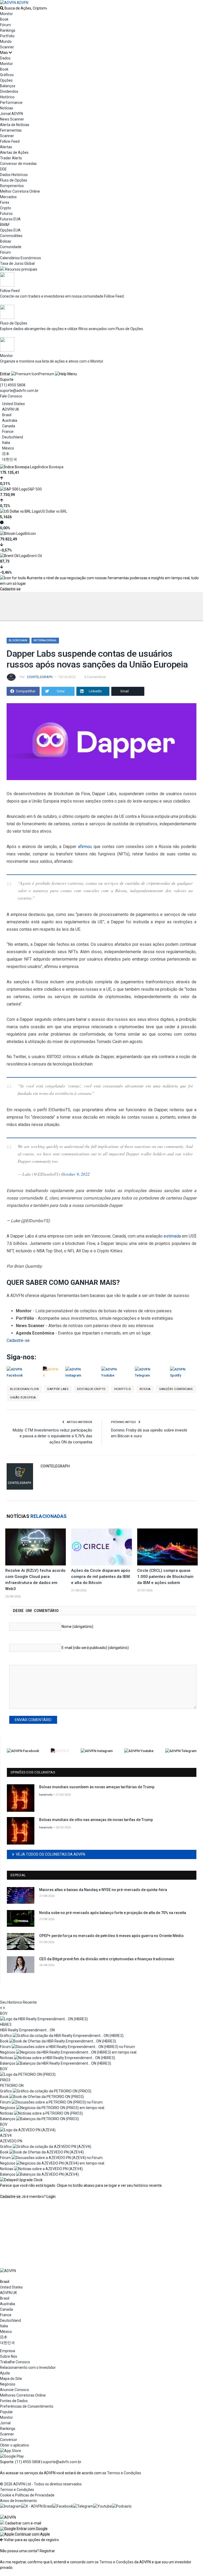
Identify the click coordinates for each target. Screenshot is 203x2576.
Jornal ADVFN (11, 114)
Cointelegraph (40, 677)
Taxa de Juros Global (17, 263)
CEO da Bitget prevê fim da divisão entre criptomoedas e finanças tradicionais (107, 1959)
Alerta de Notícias (15, 125)
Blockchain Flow (24, 1389)
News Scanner (12, 119)
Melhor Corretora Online (20, 191)
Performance (11, 103)
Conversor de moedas (18, 164)
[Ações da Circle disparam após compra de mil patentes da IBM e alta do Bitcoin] (101, 1547)
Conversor (9, 2440)
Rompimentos (12, 186)
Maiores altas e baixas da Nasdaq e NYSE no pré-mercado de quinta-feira (103, 1890)
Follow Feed (10, 141)
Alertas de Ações (14, 152)
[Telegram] (83, 2506)
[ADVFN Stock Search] (2, 8)
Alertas (6, 147)
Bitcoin (30, 534)
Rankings (8, 30)
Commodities (11, 236)
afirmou (85, 847)
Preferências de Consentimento (27, 2406)
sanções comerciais (176, 1389)
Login (51, 2197)
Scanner (7, 47)
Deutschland (13, 437)
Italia (6, 443)
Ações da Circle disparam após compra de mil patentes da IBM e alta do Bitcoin (101, 1577)
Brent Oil (35, 556)
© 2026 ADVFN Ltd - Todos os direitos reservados (41, 2484)
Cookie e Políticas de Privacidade (27, 2495)
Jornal (5, 2423)
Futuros (6, 214)
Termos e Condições (124, 2473)
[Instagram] (11, 2506)
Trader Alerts (11, 158)
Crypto (6, 208)
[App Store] (11, 2451)
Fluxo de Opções (14, 180)
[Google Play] (12, 2456)
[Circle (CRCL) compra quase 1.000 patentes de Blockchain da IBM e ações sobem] (167, 1547)
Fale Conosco (11, 396)
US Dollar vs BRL (54, 511)
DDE (3, 169)
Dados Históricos (14, 175)
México (8, 448)
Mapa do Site (11, 2379)
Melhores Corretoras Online (23, 2395)
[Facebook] (63, 2506)
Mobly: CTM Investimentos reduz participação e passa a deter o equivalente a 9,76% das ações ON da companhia (52, 1436)
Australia (10, 420)
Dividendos (9, 91)
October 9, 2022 (75, 1174)
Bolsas (6, 241)
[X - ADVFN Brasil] (37, 2506)
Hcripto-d (123, 1389)
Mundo (6, 41)
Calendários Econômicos (20, 258)
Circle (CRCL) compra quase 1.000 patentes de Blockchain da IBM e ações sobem (165, 1577)
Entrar (5, 374)
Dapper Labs (58, 1389)
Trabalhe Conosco (15, 2362)
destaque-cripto (91, 1389)
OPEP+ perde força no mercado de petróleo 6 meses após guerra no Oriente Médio (111, 1936)
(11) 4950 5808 (13, 385)
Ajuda (5, 2373)
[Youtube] (103, 2506)
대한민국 (10, 459)
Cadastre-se (10, 589)
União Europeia (23, 1398)
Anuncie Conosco (15, 2390)
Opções (6, 80)
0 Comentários (95, 677)
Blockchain (18, 640)
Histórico (7, 97)
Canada (9, 426)
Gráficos (7, 75)
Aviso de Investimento (19, 2501)
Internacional (45, 640)
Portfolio (7, 36)
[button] (24, 2529)
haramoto (46, 1795)
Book (4, 19)
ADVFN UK (11, 409)
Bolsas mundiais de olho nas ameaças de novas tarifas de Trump (96, 1820)
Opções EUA (10, 230)
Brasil (7, 415)
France (8, 432)
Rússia (145, 1389)
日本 (6, 454)
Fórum (5, 25)
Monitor (6, 14)
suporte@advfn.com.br (19, 391)
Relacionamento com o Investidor (28, 2367)
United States (13, 404)
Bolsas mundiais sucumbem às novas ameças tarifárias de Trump (97, 1787)
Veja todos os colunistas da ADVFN (50, 1854)
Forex (5, 202)
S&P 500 (35, 489)
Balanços (8, 86)
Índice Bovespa (51, 467)
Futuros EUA (10, 219)
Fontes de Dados (14, 2401)
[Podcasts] (122, 2506)
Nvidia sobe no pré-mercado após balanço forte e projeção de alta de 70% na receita (113, 1913)
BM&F (5, 225)
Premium (46, 374)
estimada (172, 1236)
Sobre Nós (9, 2356)
